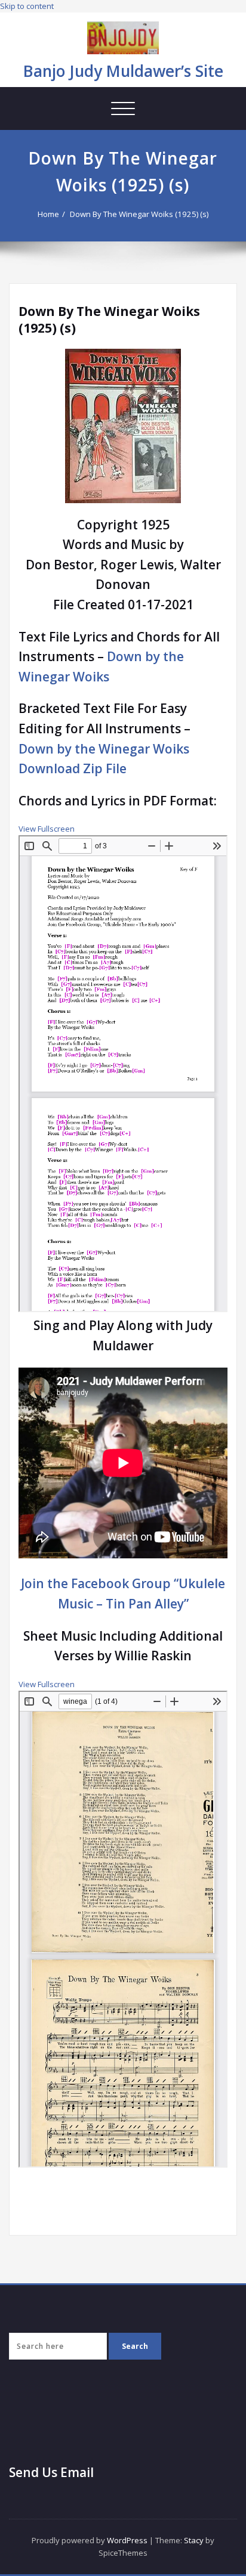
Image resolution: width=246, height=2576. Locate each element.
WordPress (127, 2540)
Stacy (194, 2540)
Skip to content (27, 6)
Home (48, 214)
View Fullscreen (47, 829)
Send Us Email (51, 2472)
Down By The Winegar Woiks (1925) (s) (139, 214)
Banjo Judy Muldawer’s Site (123, 71)
